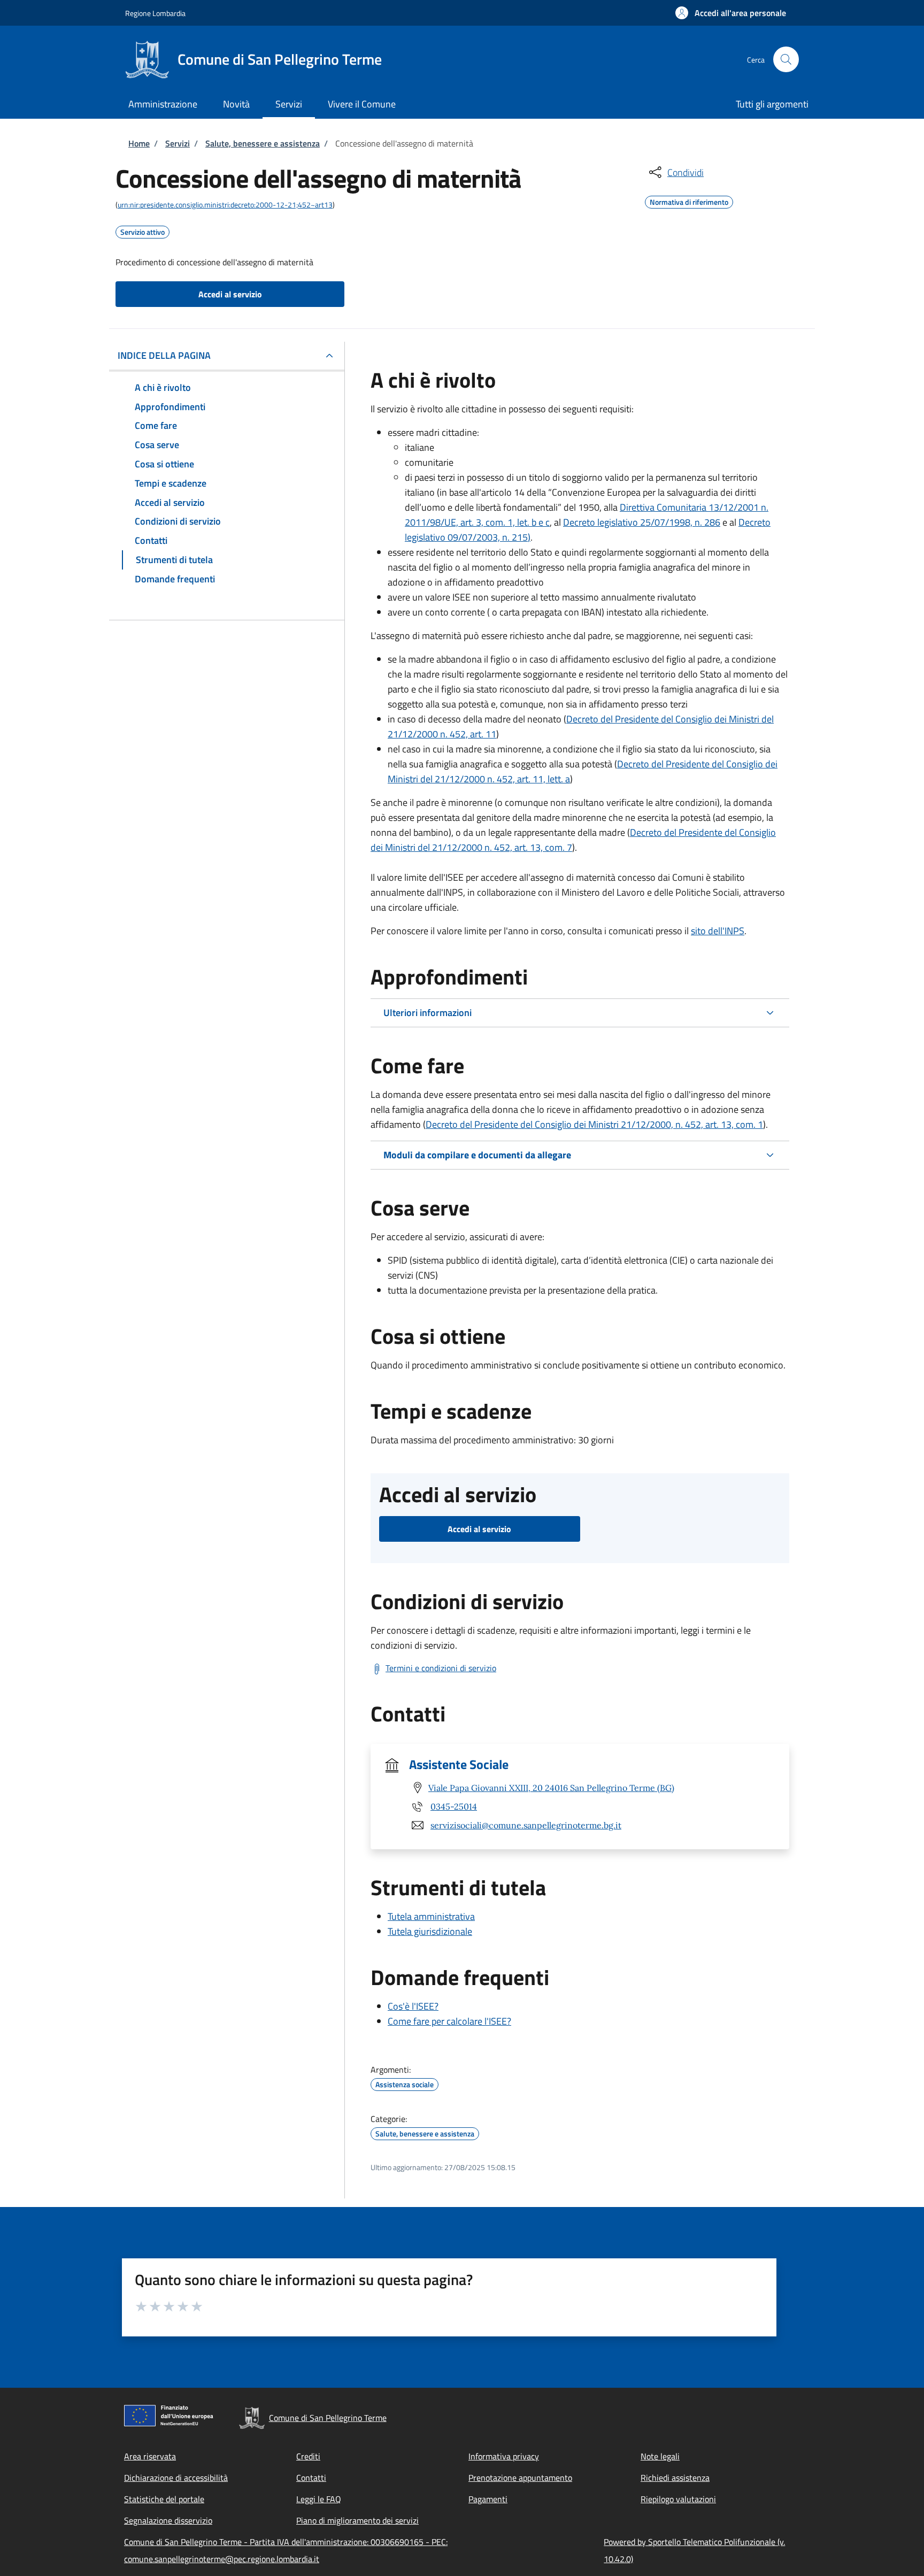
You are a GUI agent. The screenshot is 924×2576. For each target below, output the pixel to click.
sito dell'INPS (718, 931)
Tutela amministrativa (431, 1916)
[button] (731, 13)
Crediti (308, 2456)
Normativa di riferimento (689, 201)
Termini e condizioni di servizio (441, 1668)
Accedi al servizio (230, 294)
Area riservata (150, 2456)
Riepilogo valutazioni (678, 2499)
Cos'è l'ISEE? (413, 2006)
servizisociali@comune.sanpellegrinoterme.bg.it (526, 1825)
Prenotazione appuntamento (520, 2478)
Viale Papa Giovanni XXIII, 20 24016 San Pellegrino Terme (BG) (551, 1788)
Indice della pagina (164, 355)
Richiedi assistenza (675, 2478)
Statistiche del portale (164, 2499)
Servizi (178, 143)
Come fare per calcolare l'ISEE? (449, 2021)
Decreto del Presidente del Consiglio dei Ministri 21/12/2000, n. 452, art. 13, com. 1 (594, 1124)
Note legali (660, 2456)
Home (139, 143)
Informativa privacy (504, 2456)
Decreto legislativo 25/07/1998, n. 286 (642, 522)
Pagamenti (488, 2499)
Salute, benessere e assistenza (263, 143)
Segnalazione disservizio (168, 2520)
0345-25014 (454, 1806)
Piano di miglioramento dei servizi (357, 2520)
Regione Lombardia (155, 13)
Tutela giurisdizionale (430, 1931)
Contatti (311, 2478)
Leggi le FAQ (319, 2499)
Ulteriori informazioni (428, 1013)
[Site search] (786, 59)
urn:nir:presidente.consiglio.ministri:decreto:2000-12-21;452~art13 (225, 205)
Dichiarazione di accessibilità (176, 2478)
